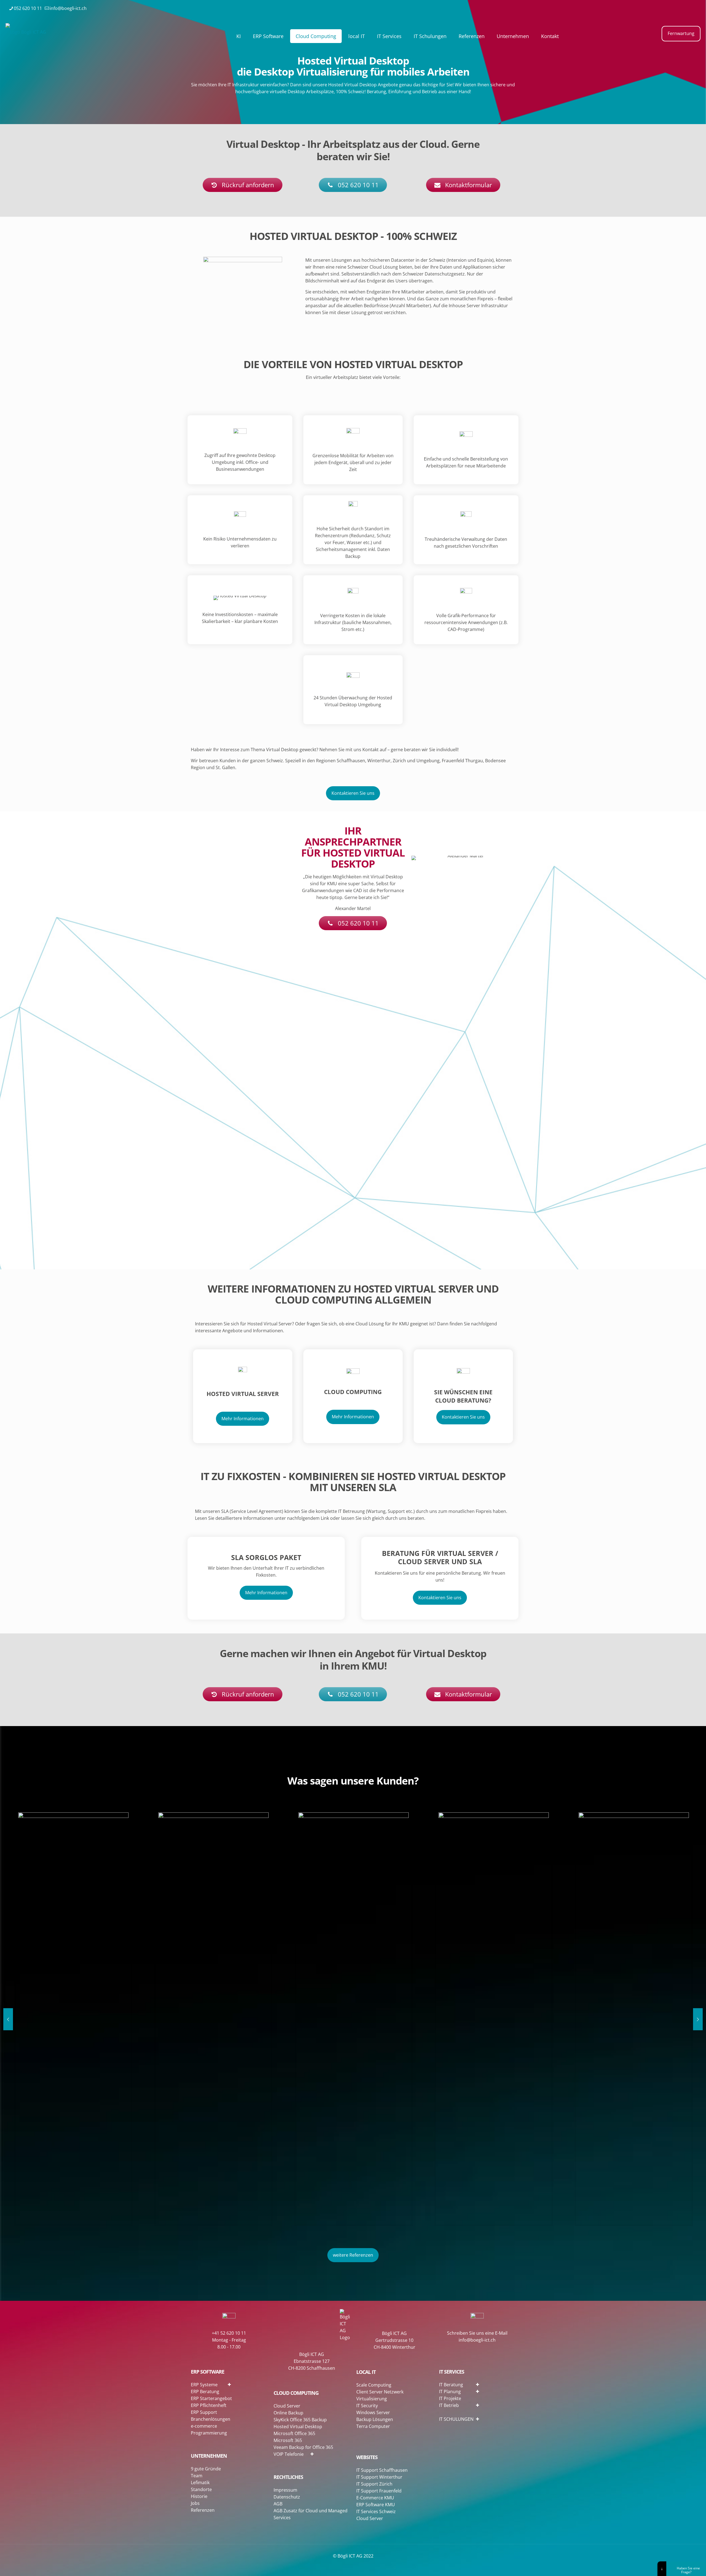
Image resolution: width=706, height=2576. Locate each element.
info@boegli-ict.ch (68, 8)
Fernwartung (681, 33)
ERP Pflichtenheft (209, 2405)
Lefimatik (200, 2483)
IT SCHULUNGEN (456, 2419)
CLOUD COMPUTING (296, 2393)
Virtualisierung (372, 2399)
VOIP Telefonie (289, 2454)
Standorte (201, 2489)
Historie (199, 2496)
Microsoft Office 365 (294, 2433)
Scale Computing (374, 2385)
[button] (247, 2384)
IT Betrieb (449, 2405)
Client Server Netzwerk (380, 2392)
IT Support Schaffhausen (382, 2470)
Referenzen (203, 2510)
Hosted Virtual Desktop (298, 2427)
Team (197, 2476)
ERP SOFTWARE (208, 2372)
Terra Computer (373, 2426)
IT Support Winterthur (379, 2477)
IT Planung (450, 2392)
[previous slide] (8, 2019)
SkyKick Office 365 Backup (300, 2420)
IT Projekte (450, 2398)
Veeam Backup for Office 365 (303, 2447)
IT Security (367, 2406)
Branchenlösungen (211, 2419)
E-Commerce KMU (375, 2498)
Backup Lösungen (375, 2419)
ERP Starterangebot (211, 2398)
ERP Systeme (204, 2385)
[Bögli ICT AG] (26, 32)
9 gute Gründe (206, 2469)
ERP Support (204, 2412)
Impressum (285, 2490)
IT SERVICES (452, 2372)
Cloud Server (287, 2406)
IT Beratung (451, 2385)
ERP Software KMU (376, 2505)
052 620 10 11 (28, 8)
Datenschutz (287, 2497)
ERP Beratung (205, 2392)
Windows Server (373, 2412)
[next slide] (698, 2019)
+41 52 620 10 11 (229, 2333)
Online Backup (288, 2413)
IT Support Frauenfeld (379, 2491)
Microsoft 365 (288, 2440)
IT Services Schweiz (376, 2511)
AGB (278, 2504)
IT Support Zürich (374, 2484)
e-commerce (204, 2426)
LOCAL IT (366, 2372)
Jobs (195, 2503)
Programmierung (209, 2433)
